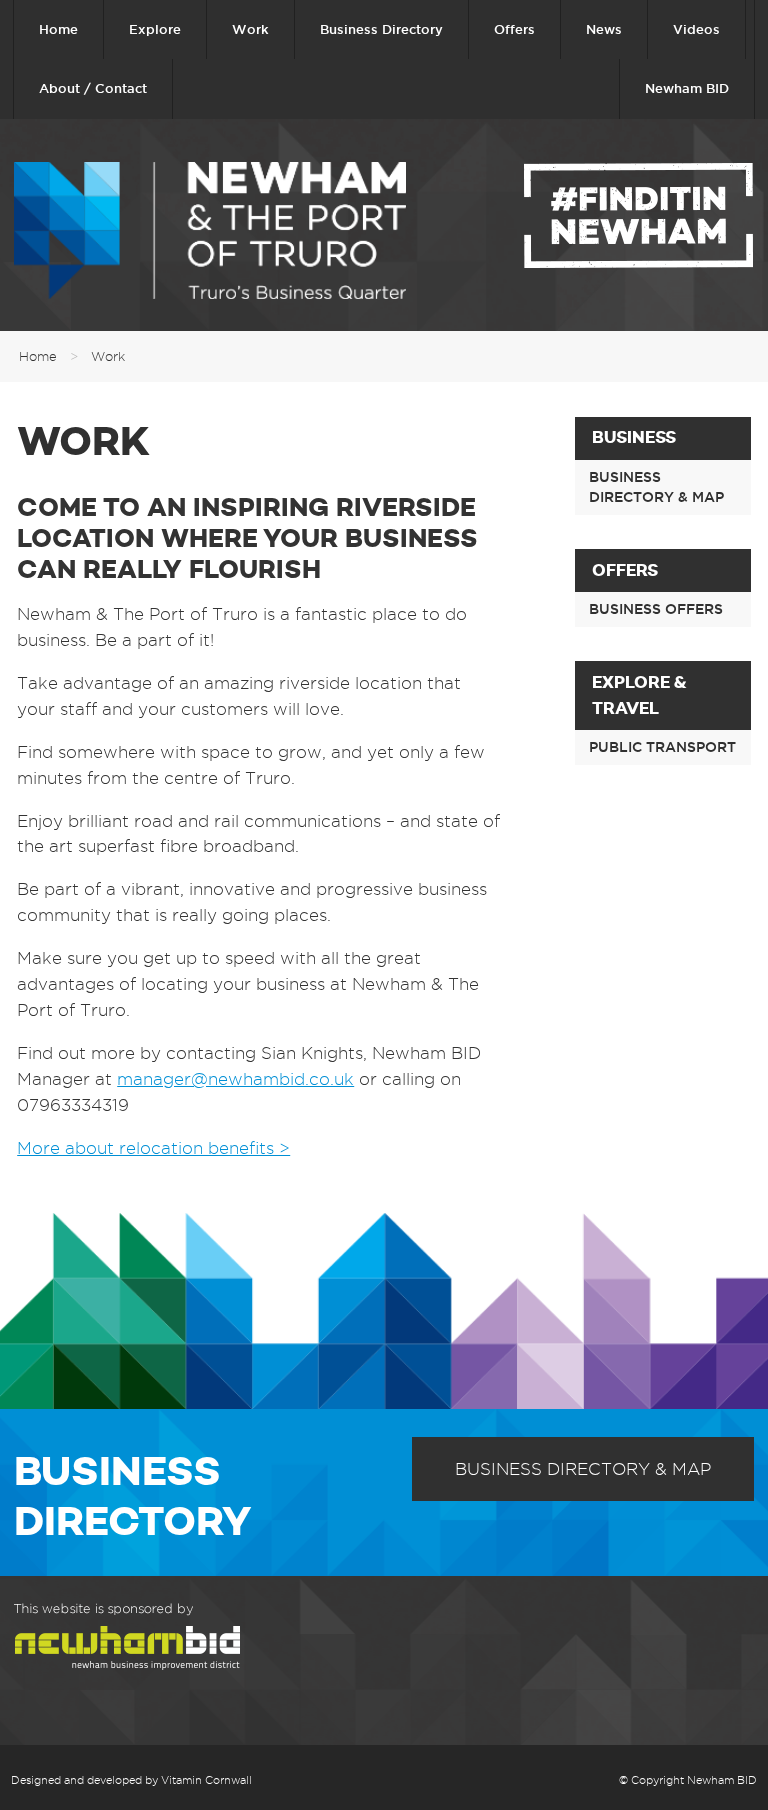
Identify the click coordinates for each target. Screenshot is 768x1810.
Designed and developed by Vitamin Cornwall (131, 1780)
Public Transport (662, 747)
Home (58, 29)
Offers (514, 29)
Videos (696, 29)
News (604, 29)
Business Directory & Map (656, 487)
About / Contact (93, 88)
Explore (155, 29)
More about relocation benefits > (153, 1148)
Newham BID (687, 88)
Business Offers (656, 609)
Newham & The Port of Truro (210, 230)
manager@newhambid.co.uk (235, 1079)
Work (250, 29)
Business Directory (381, 29)
